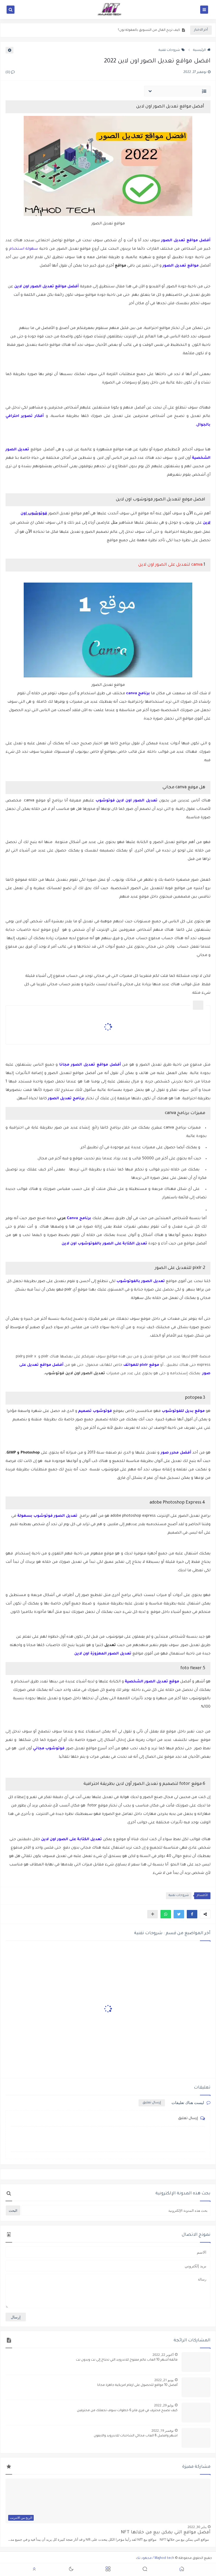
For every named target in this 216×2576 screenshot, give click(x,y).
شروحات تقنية (169, 50)
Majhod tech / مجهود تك (155, 2558)
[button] (192, 1914)
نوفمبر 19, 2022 (163, 2430)
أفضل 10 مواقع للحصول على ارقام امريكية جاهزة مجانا (137, 2385)
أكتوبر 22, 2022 (163, 2355)
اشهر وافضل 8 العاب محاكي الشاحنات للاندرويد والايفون (136, 2436)
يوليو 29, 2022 (164, 2405)
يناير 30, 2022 (197, 2527)
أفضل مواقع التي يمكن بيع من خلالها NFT (166, 2533)
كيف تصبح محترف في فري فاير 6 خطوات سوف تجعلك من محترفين (127, 2411)
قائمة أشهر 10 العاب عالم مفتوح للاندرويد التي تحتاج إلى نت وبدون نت (127, 2360)
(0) (8, 73)
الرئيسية (199, 50)
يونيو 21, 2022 (164, 2380)
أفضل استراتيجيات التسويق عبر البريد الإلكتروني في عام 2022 (135, 31)
